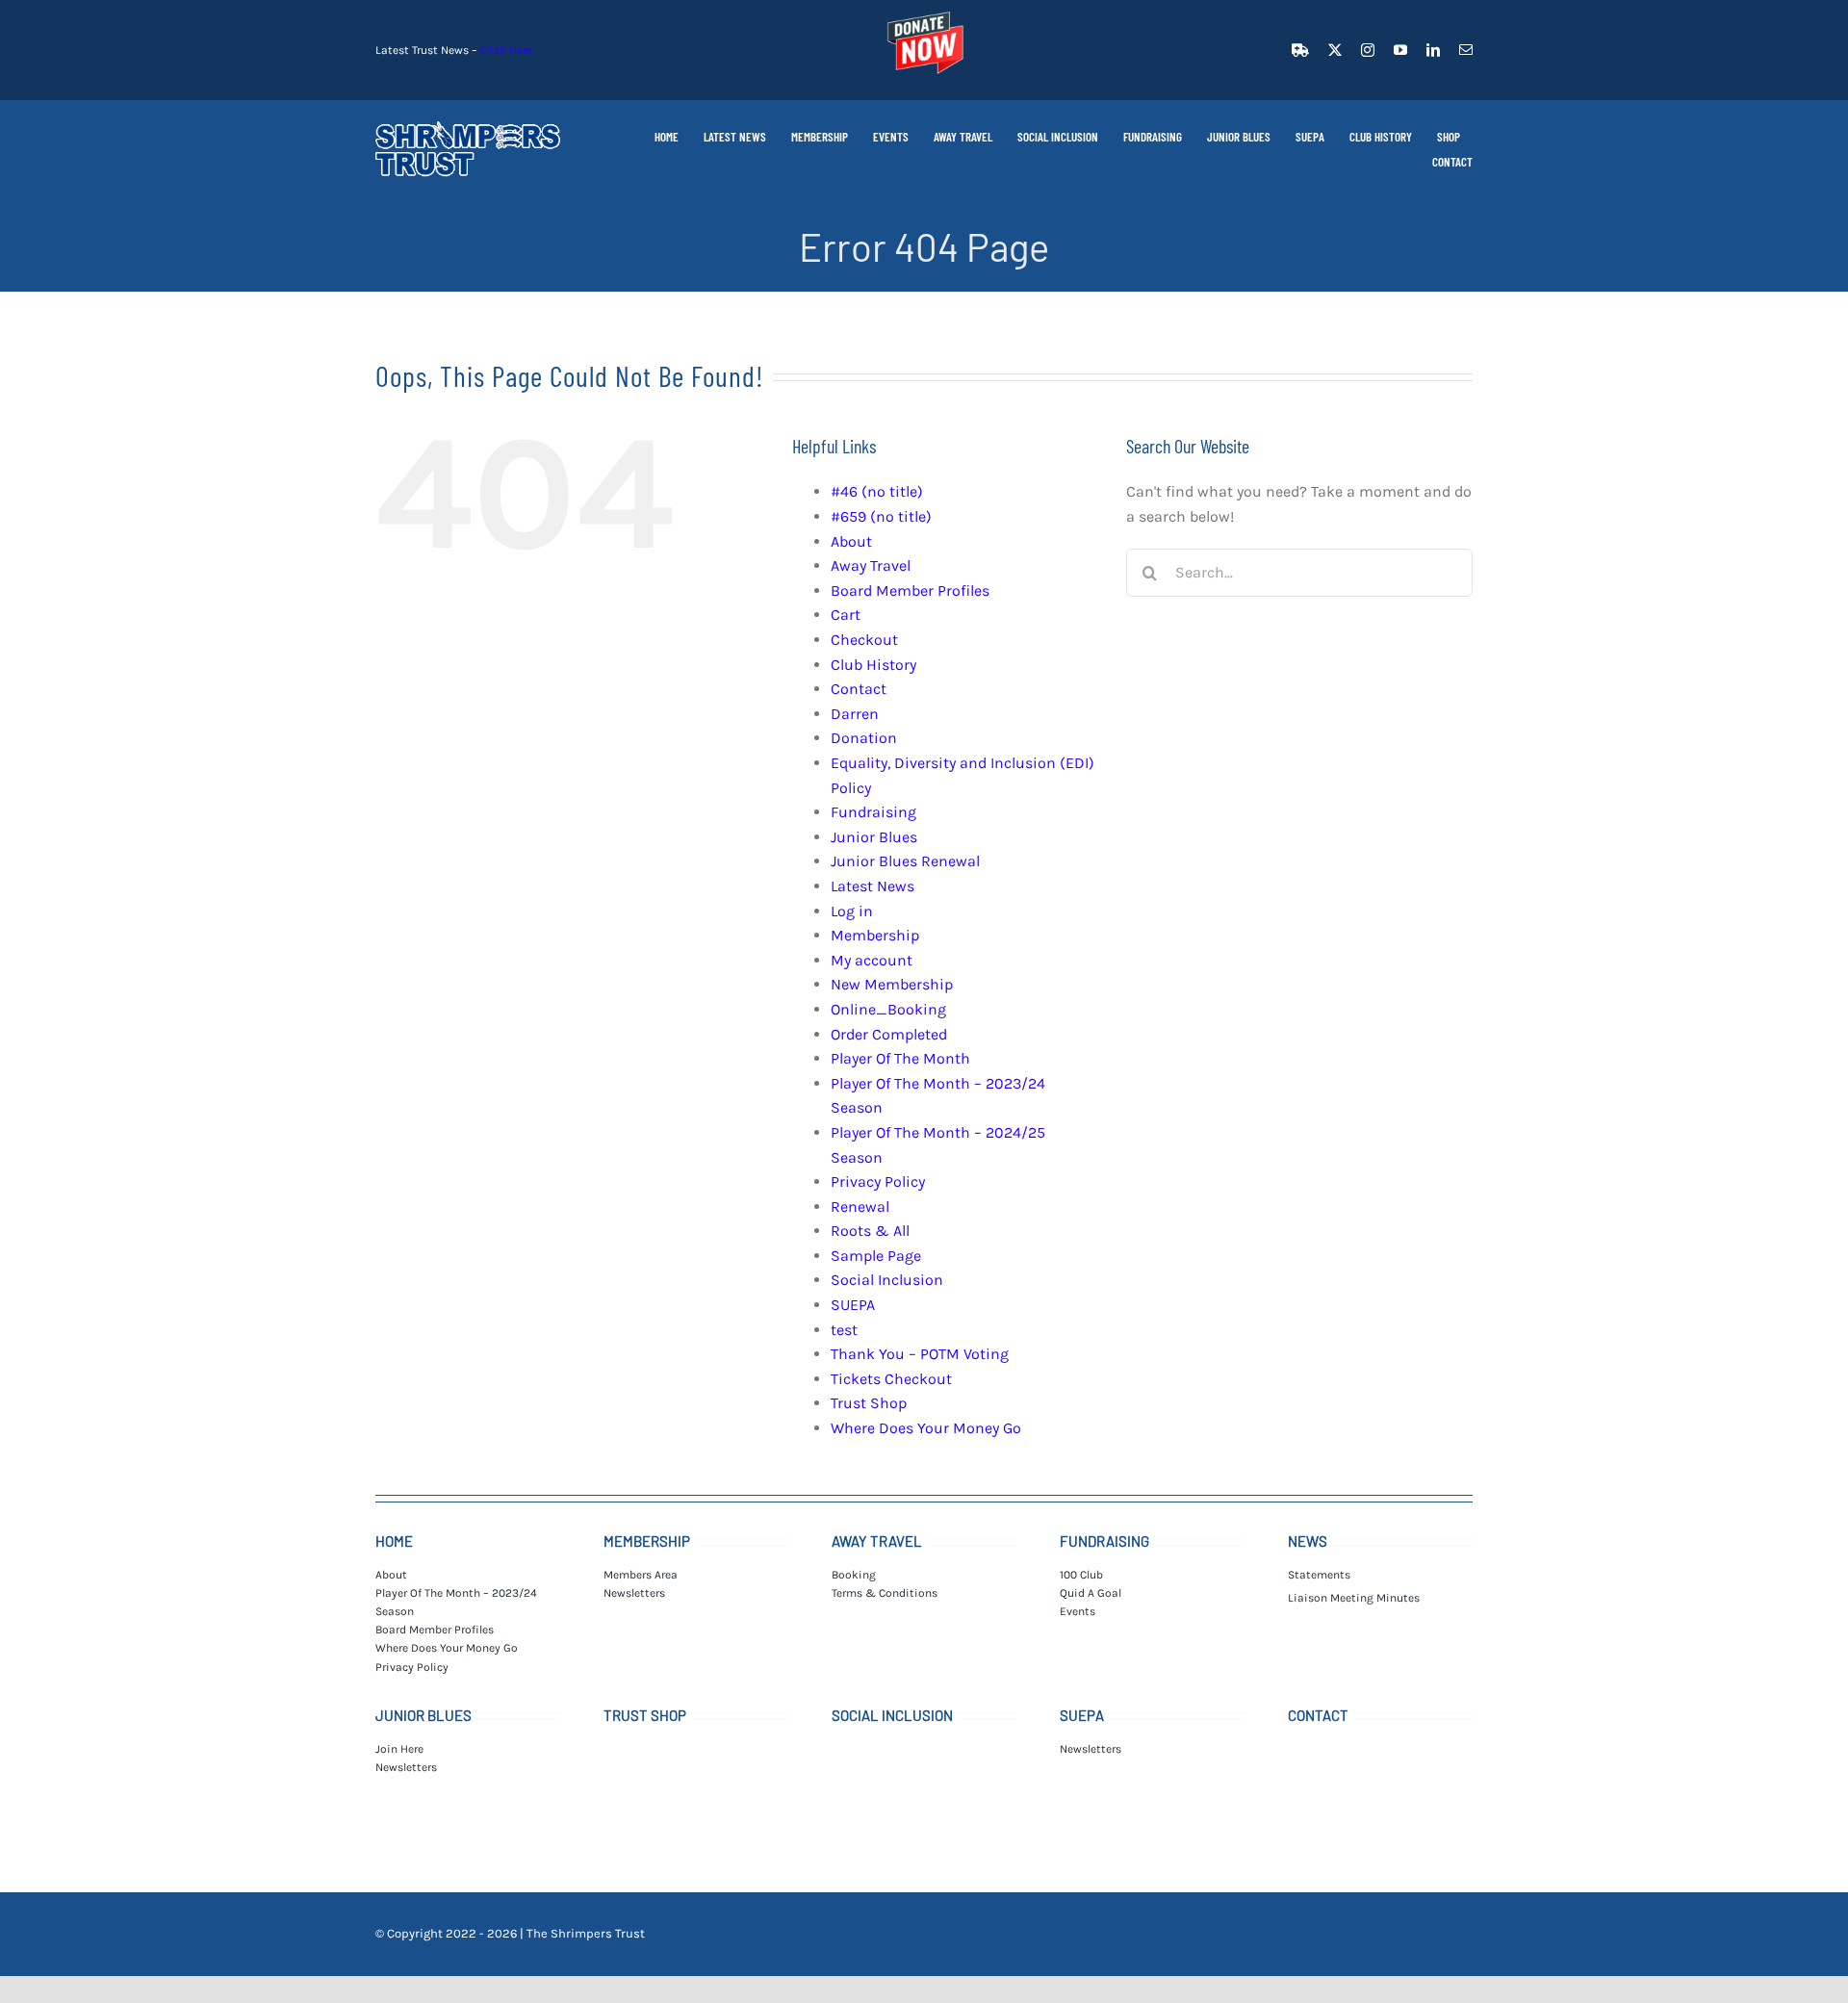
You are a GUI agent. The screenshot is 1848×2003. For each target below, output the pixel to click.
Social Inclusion (887, 1280)
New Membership (892, 984)
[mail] (1466, 50)
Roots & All (870, 1231)
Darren (855, 714)
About (851, 541)
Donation (864, 738)
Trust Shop (869, 1403)
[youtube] (1400, 50)
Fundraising (873, 812)
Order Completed (889, 1034)
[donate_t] (924, 12)
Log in (852, 911)
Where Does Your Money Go (926, 1428)
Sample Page (876, 1256)
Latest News (873, 886)
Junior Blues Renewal (905, 861)
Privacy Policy (878, 1181)
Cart (846, 615)
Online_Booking (888, 1009)
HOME (394, 1541)
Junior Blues (874, 837)
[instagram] (1368, 50)
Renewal (860, 1207)
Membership (875, 935)
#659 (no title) (881, 516)
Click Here (506, 50)
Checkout (864, 640)
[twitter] (1335, 50)
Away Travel (871, 565)
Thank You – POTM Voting (920, 1354)
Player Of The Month (900, 1058)
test (844, 1330)
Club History (873, 665)
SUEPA (853, 1305)
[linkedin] (1433, 50)
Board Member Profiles (910, 591)
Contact (859, 689)
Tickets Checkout (891, 1379)
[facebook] (1300, 50)
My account (872, 960)
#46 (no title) (877, 491)
